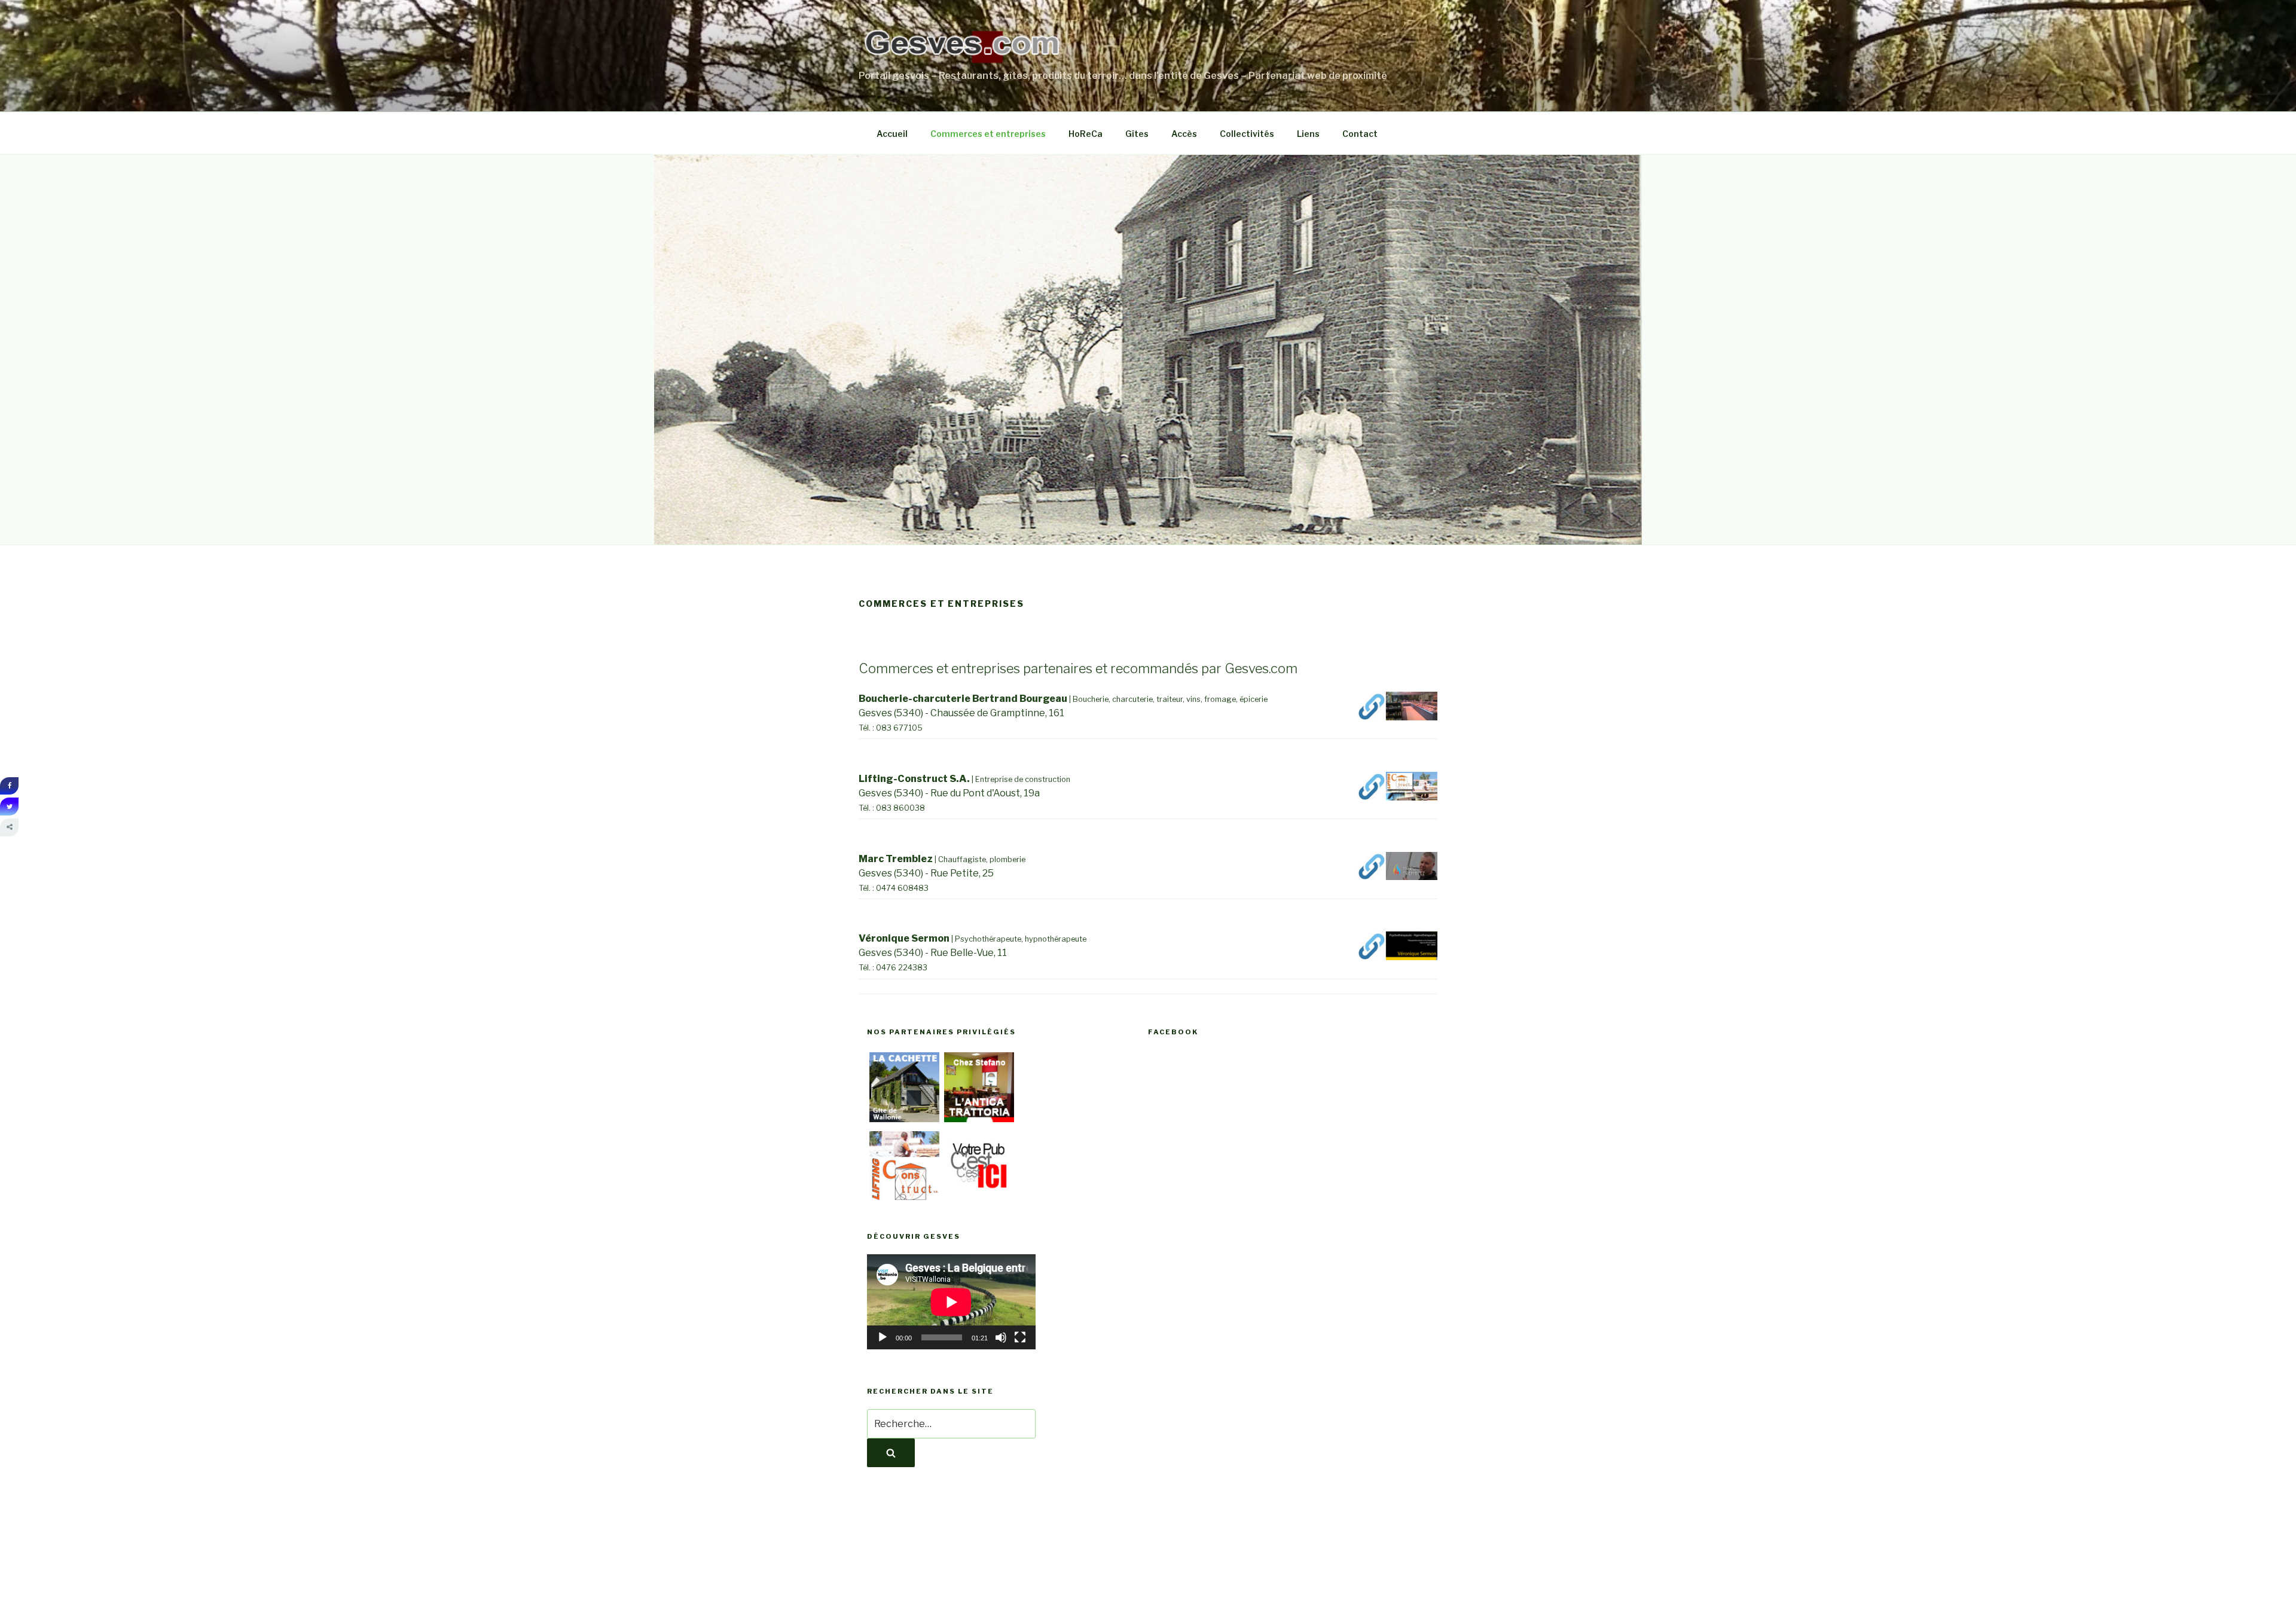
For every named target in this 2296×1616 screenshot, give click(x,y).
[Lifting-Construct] (904, 1198)
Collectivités (1247, 134)
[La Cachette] (904, 1119)
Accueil (892, 134)
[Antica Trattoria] (979, 1119)
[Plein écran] (1020, 1337)
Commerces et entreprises (988, 134)
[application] (951, 1302)
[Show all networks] (9, 827)
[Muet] (1001, 1337)
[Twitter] (9, 807)
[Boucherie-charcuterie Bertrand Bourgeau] (1397, 717)
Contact (1360, 134)
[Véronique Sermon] (1397, 957)
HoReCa (1086, 134)
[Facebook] (9, 786)
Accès (1184, 134)
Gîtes (1137, 134)
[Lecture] (883, 1337)
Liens (1308, 134)
